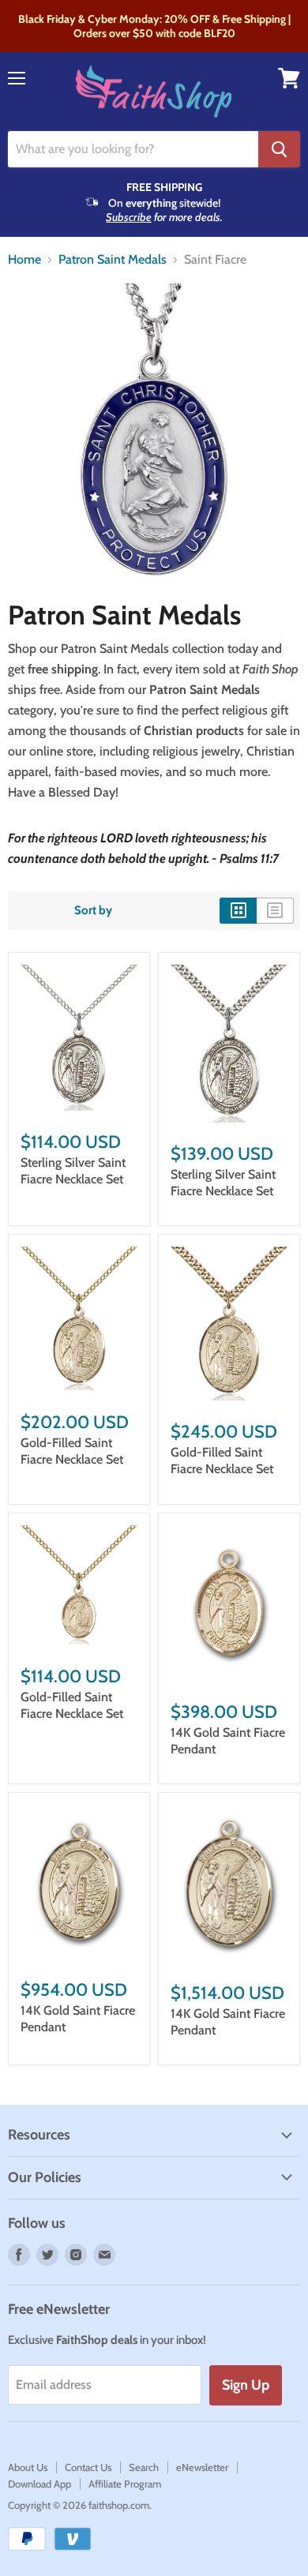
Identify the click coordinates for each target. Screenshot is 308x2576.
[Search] (279, 149)
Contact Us (88, 2467)
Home (24, 260)
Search (144, 2467)
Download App (39, 2484)
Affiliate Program (125, 2484)
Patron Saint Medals (113, 260)
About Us (28, 2467)
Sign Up (246, 2385)
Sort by (93, 911)
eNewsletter (202, 2467)
